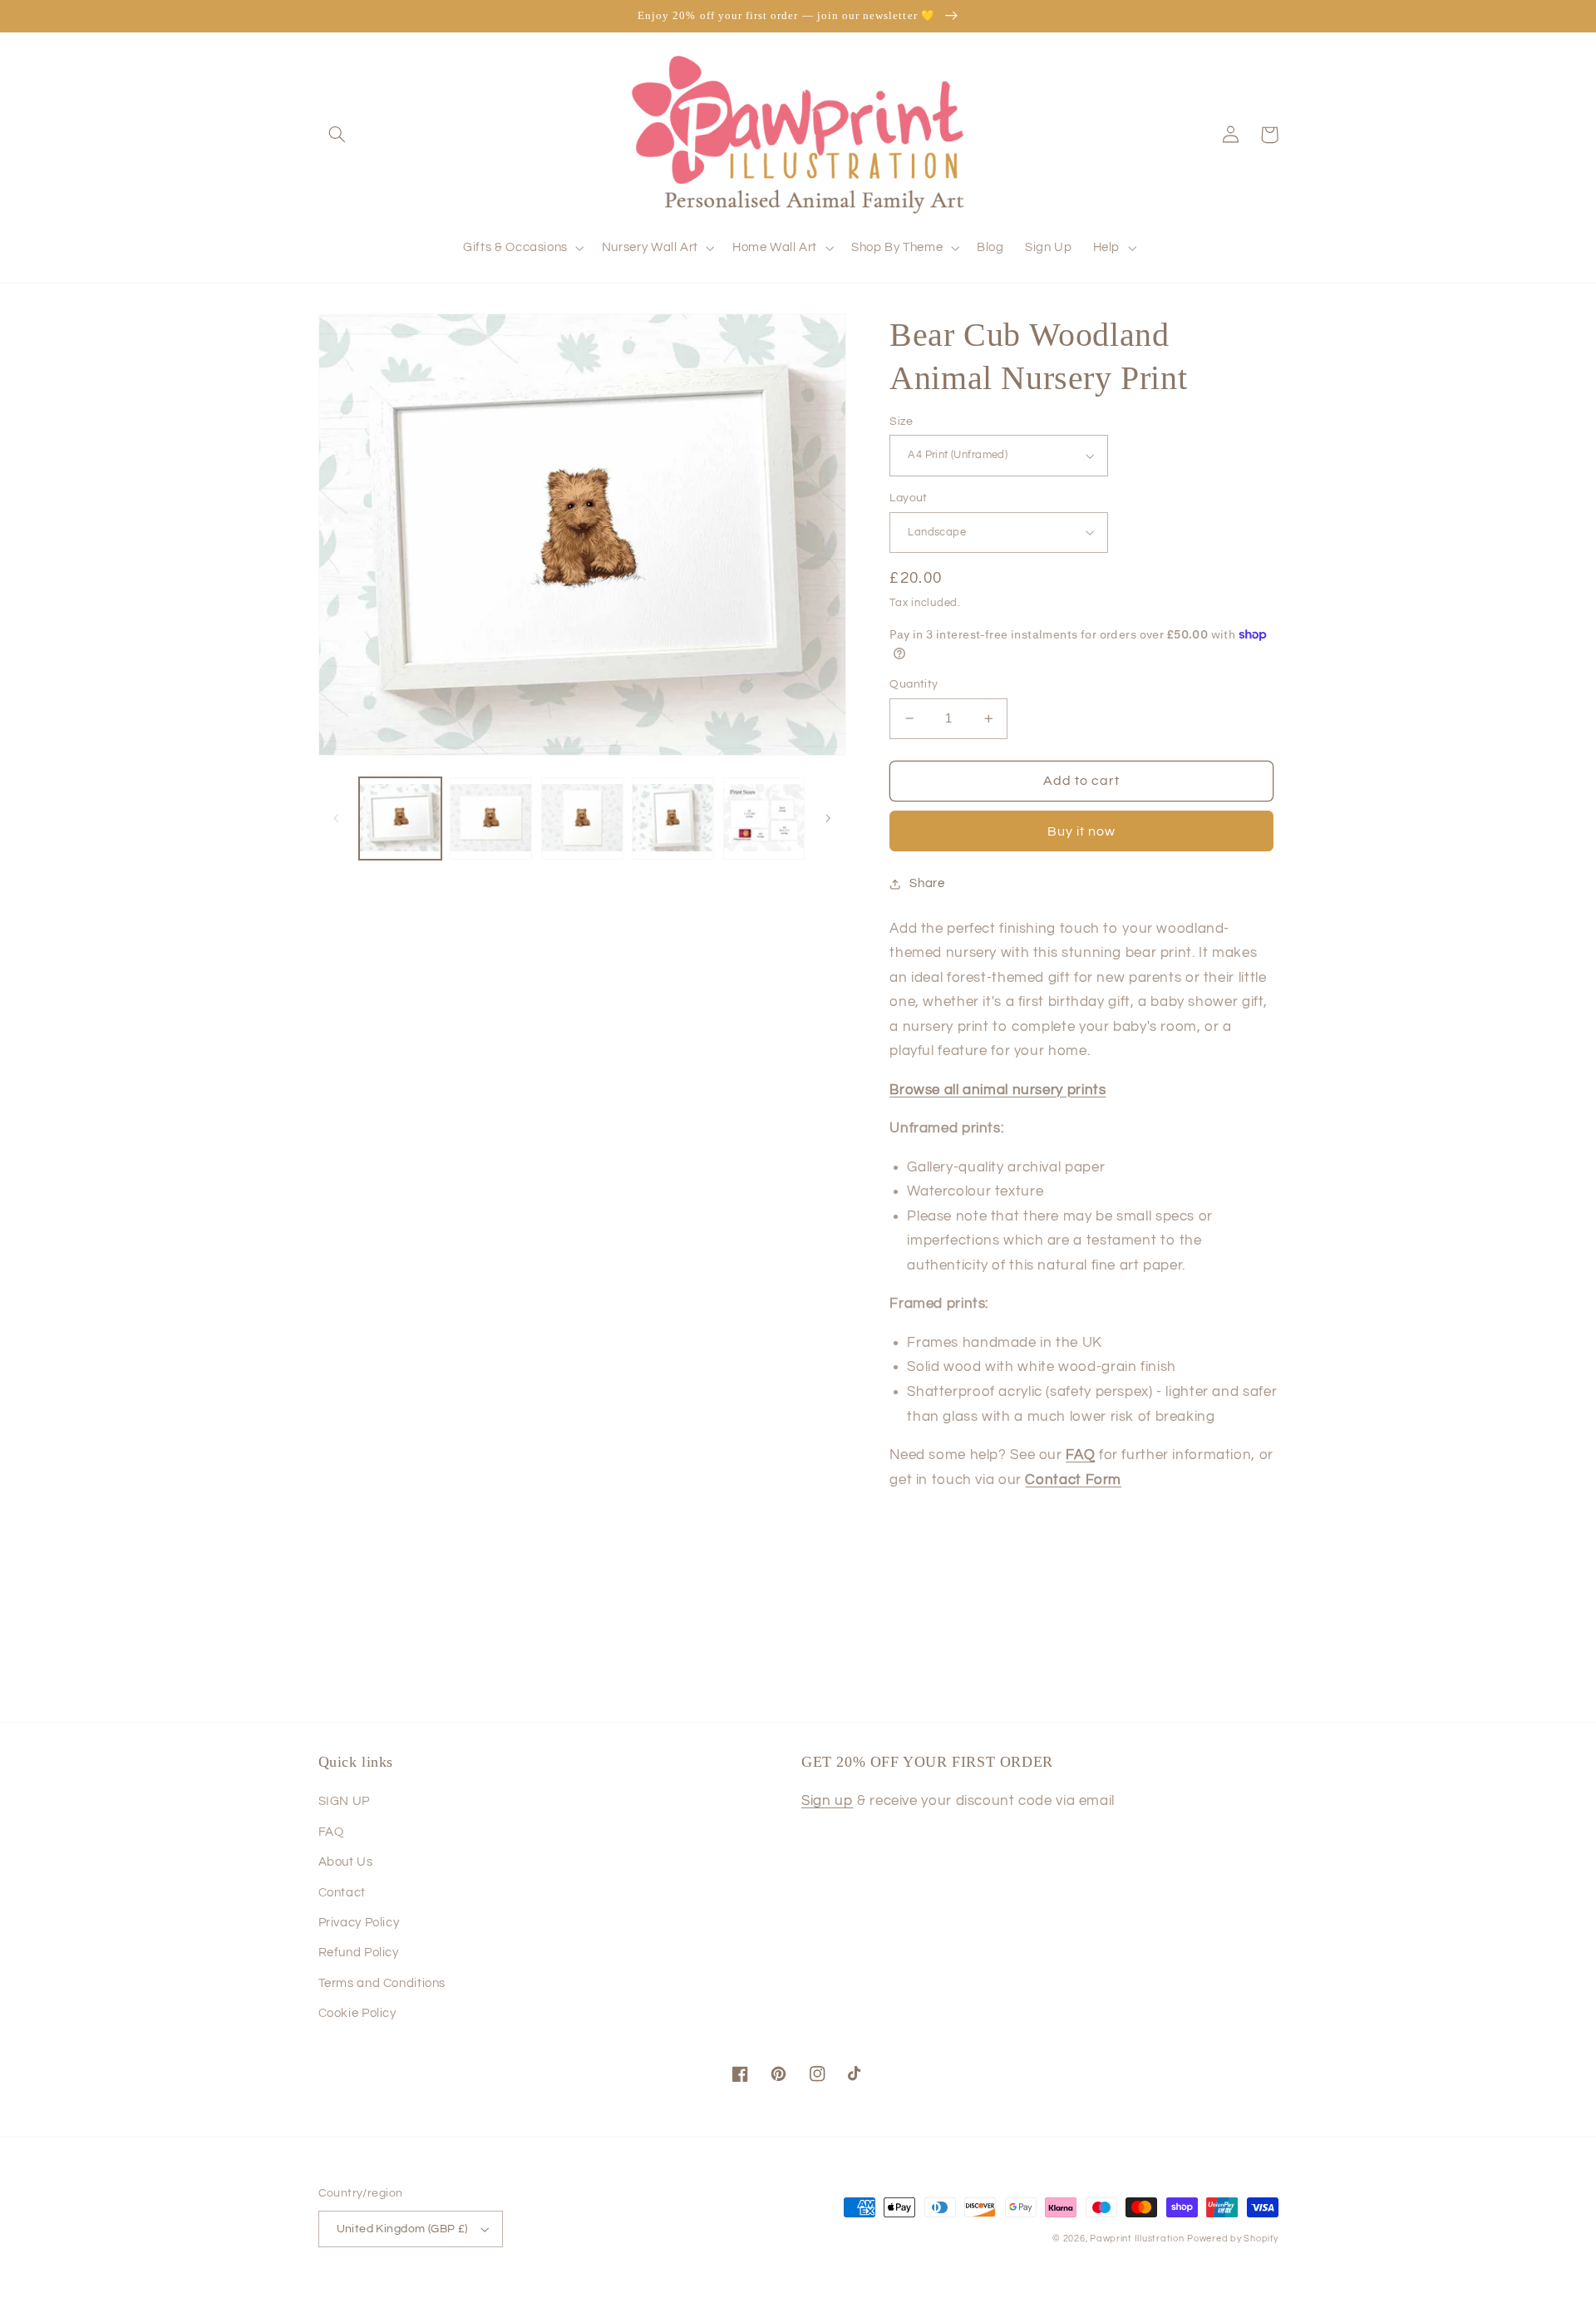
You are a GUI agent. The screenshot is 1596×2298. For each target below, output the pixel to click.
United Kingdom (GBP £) (402, 2229)
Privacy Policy (359, 1923)
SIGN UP (344, 1801)
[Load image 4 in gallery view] (673, 819)
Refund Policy (359, 1953)
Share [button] (927, 883)
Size (901, 422)
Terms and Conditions (382, 1983)
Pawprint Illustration (1137, 2239)
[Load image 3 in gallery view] (582, 819)
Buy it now (1082, 831)
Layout (909, 498)
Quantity (914, 684)
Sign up (827, 1801)
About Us (346, 1862)
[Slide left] (337, 819)
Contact (342, 1893)
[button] (337, 135)
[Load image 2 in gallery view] (491, 819)
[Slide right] (828, 819)
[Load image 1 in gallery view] (400, 819)
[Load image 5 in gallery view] (764, 819)
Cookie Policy (357, 2013)
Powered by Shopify (1232, 2239)
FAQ (331, 1832)
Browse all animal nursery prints (997, 1090)
